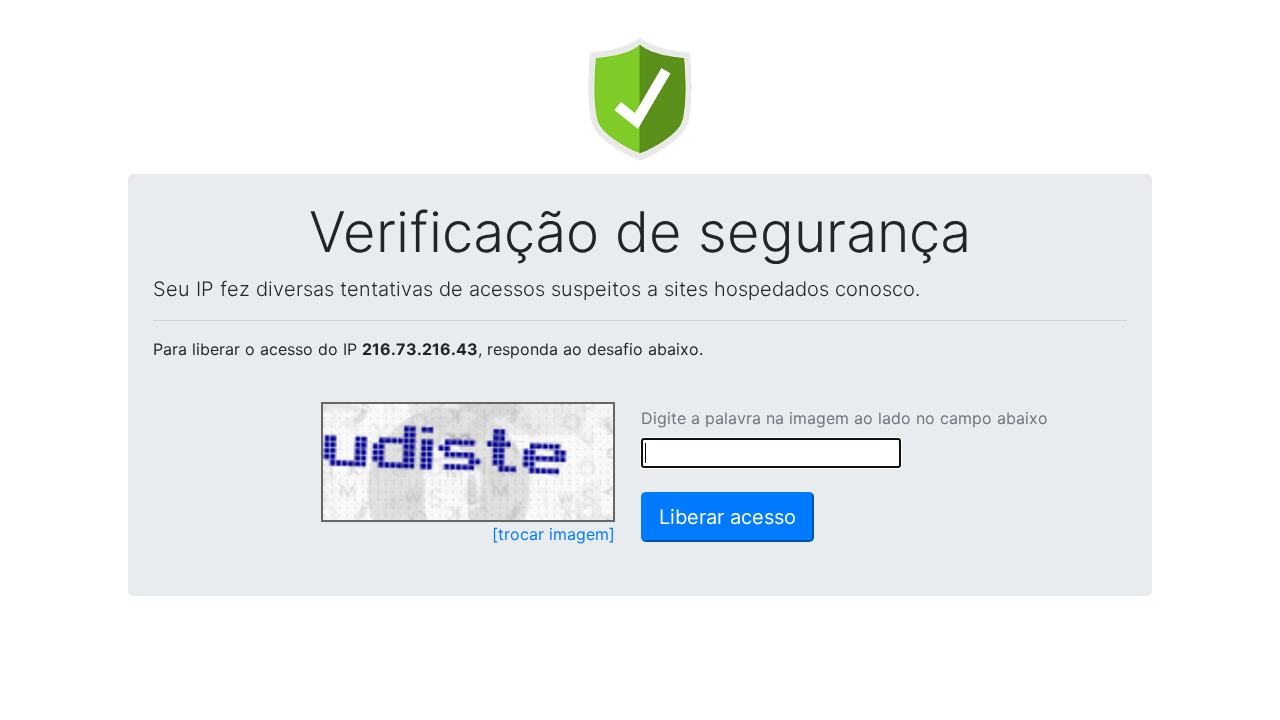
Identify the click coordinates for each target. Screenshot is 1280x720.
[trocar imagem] (553, 534)
